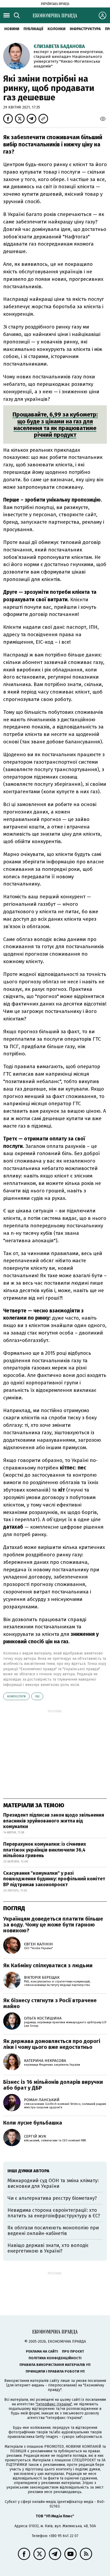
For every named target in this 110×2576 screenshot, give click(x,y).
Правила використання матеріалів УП (55, 2365)
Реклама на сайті (42, 2351)
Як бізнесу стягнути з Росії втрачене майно (50, 2003)
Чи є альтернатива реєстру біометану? (52, 2198)
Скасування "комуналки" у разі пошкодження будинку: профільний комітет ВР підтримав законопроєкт (54, 1879)
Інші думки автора (28, 2171)
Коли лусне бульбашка (33, 2123)
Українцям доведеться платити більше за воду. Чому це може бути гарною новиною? (53, 1925)
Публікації (33, 29)
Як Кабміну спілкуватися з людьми (48, 1965)
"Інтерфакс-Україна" (54, 2404)
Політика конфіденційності (55, 2358)
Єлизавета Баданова (59, 46)
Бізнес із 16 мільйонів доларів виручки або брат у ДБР (53, 2085)
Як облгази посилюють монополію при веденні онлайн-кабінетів (53, 2231)
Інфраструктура (85, 29)
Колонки (56, 29)
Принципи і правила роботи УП (55, 2371)
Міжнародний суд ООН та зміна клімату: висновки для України (53, 2184)
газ (37, 1696)
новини (12, 29)
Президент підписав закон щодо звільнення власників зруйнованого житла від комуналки (54, 1821)
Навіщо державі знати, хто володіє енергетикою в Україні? (48, 2248)
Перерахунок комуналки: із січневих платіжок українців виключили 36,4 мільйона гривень (45, 1850)
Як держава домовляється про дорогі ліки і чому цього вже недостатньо (52, 2044)
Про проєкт (73, 2351)
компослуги (16, 1696)
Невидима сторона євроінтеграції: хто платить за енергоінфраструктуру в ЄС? (54, 2213)
